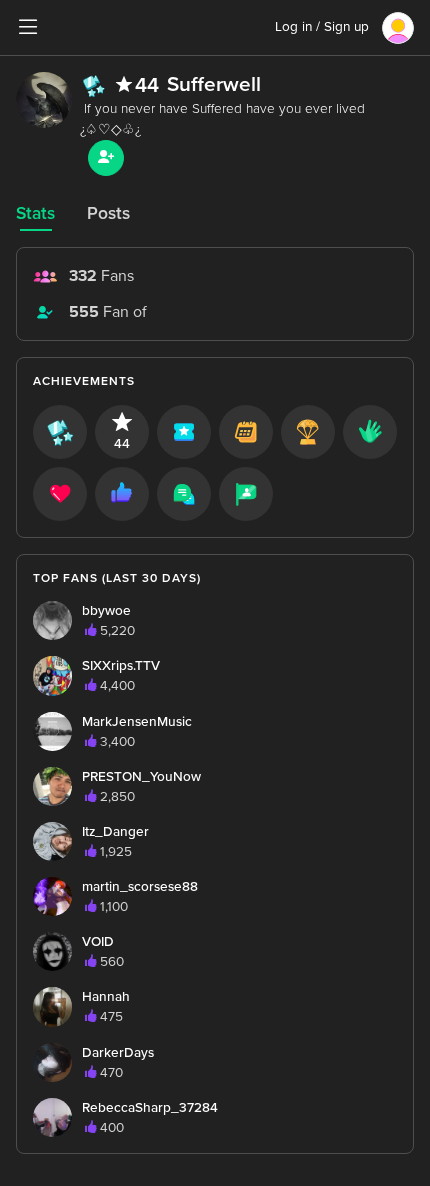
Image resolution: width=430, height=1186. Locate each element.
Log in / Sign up (322, 27)
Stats (35, 213)
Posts (108, 213)
